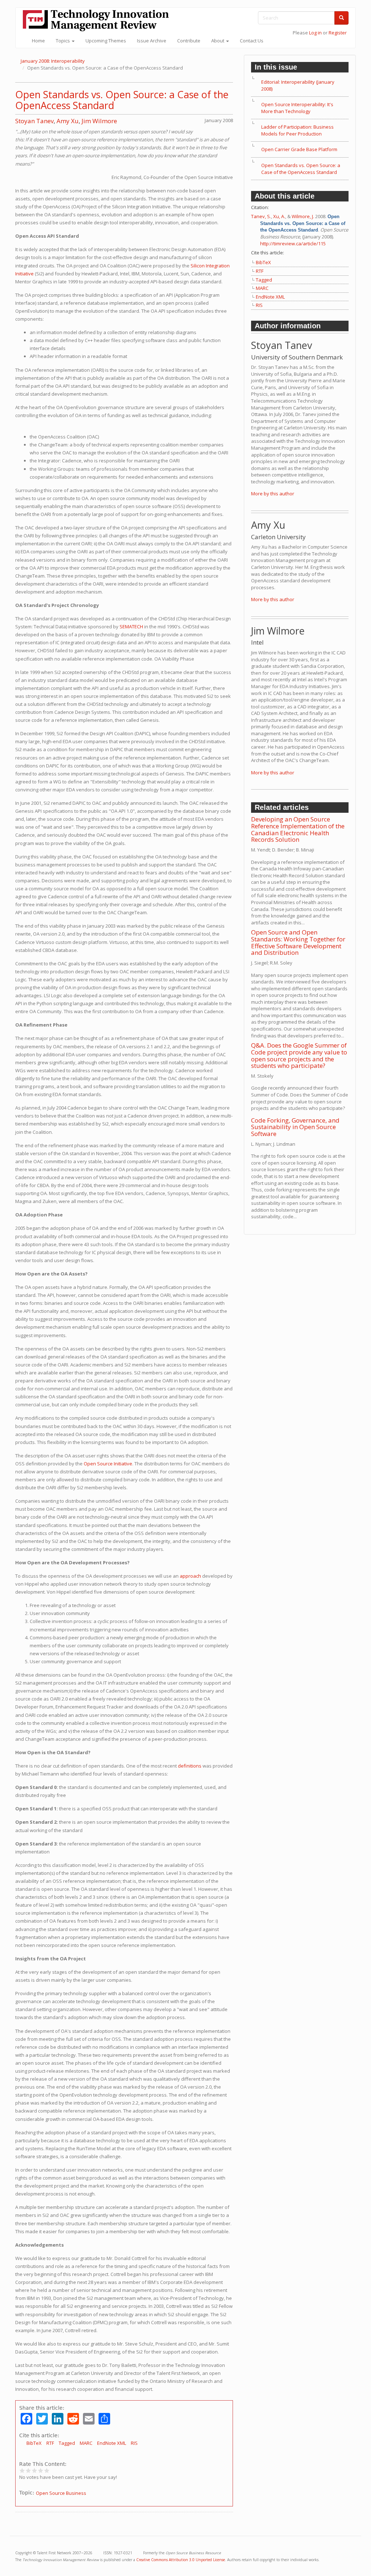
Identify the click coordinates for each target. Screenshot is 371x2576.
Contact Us (252, 41)
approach (190, 1576)
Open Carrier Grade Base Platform (299, 149)
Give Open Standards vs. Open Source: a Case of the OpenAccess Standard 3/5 (35, 2470)
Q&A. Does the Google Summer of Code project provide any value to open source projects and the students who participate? (299, 1055)
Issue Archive (152, 41)
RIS (134, 2443)
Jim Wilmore (99, 121)
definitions (190, 1766)
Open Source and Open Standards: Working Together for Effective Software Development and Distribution (298, 942)
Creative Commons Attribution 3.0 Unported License (181, 2560)
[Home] (99, 20)
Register (338, 33)
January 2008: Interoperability (53, 61)
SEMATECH (131, 627)
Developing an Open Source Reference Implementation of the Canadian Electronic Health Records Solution (298, 829)
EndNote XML (112, 2443)
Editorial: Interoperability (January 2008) (298, 85)
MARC (86, 2443)
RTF (50, 2443)
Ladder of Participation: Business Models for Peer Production (297, 130)
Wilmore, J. (303, 216)
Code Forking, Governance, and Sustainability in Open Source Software (295, 1127)
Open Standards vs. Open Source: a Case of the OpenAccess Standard (122, 100)
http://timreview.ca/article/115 (293, 244)
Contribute (189, 41)
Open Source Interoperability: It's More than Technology (297, 108)
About (218, 41)
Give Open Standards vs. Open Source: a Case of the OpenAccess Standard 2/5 (28, 2470)
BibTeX (34, 2443)
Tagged (67, 2443)
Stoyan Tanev (34, 121)
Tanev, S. (261, 216)
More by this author (273, 494)
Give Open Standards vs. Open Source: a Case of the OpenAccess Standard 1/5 (22, 2470)
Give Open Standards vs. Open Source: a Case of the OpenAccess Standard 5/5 (47, 2470)
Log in (315, 33)
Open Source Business (61, 2493)
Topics (63, 41)
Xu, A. (279, 216)
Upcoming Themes (106, 41)
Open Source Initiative (108, 1464)
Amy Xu (68, 121)
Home (38, 41)
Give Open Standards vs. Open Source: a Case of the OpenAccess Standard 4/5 (41, 2470)
